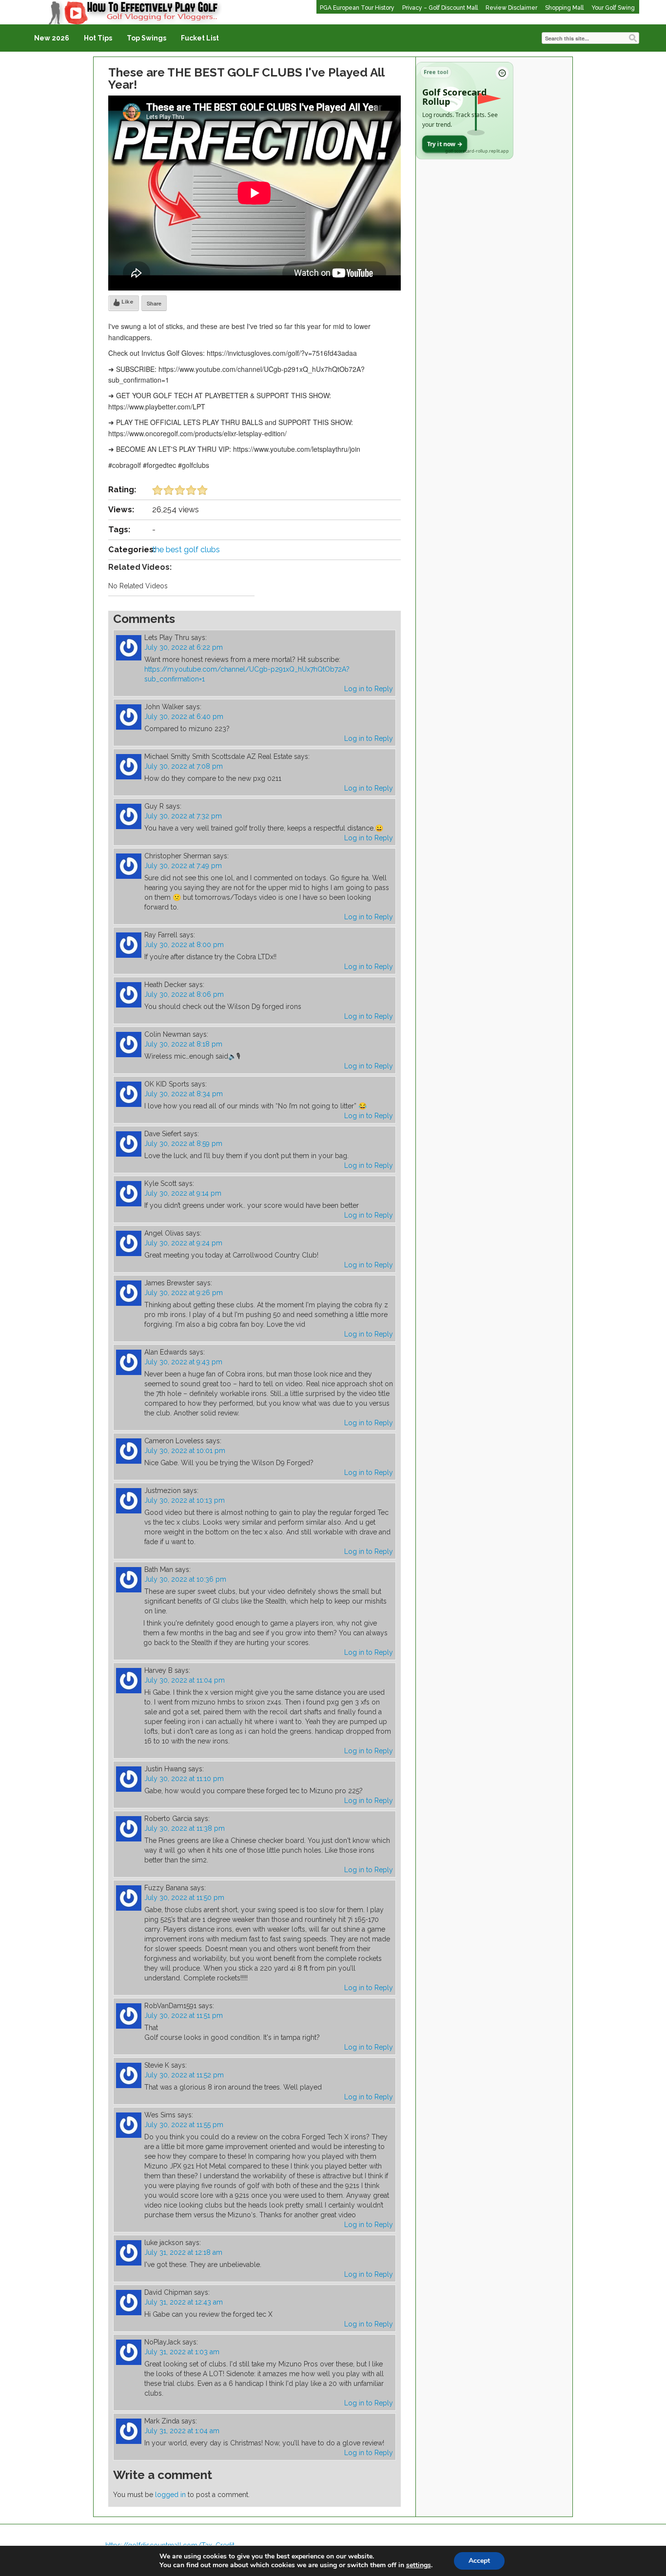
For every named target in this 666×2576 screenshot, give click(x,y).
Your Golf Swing (613, 8)
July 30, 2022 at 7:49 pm (183, 866)
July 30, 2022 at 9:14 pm (183, 1193)
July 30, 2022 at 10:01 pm (185, 1451)
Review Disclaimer (511, 8)
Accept (479, 2561)
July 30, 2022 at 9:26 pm (184, 1293)
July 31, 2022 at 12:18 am (183, 2252)
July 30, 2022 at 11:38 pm (185, 1828)
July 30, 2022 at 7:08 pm (184, 766)
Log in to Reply (369, 689)
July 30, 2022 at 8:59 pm (183, 1143)
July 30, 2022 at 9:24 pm (183, 1243)
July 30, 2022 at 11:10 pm (184, 1779)
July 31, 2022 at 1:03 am (182, 2352)
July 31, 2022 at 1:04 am (182, 2431)
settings (419, 2565)
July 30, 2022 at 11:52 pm (184, 2075)
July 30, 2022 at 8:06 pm (184, 994)
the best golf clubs (186, 550)
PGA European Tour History (357, 8)
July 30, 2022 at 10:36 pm (185, 1579)
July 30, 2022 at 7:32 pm (183, 816)
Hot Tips (98, 38)
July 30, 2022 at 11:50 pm (184, 1898)
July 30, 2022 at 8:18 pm (183, 1044)
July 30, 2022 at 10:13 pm (185, 1500)
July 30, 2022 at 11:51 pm (184, 2015)
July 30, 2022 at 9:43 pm (183, 1362)
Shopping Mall (564, 8)
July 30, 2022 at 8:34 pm (184, 1094)
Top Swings (147, 38)
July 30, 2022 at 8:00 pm (184, 945)
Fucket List (200, 38)
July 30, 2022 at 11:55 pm (184, 2125)
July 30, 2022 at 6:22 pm (184, 647)
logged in (170, 2495)
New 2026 (52, 38)
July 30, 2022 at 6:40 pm (184, 717)
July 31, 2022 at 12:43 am (184, 2302)
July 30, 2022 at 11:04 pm (185, 1680)
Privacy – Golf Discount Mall (440, 8)
